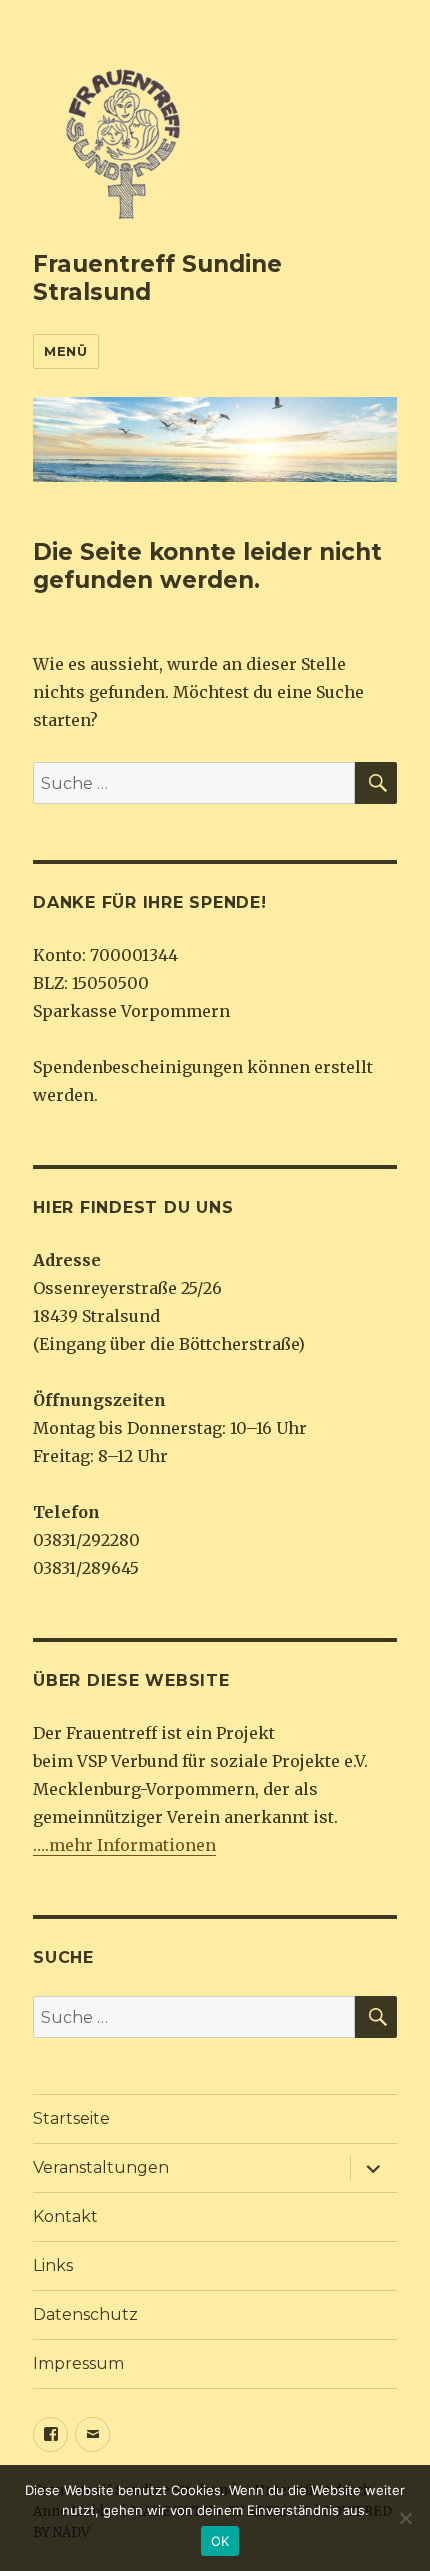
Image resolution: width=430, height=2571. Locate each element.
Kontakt (65, 2216)
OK (220, 2541)
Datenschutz (85, 2314)
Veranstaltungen (101, 2167)
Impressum (78, 2363)
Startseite (71, 2118)
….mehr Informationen (124, 1845)
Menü (65, 351)
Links (53, 2265)
